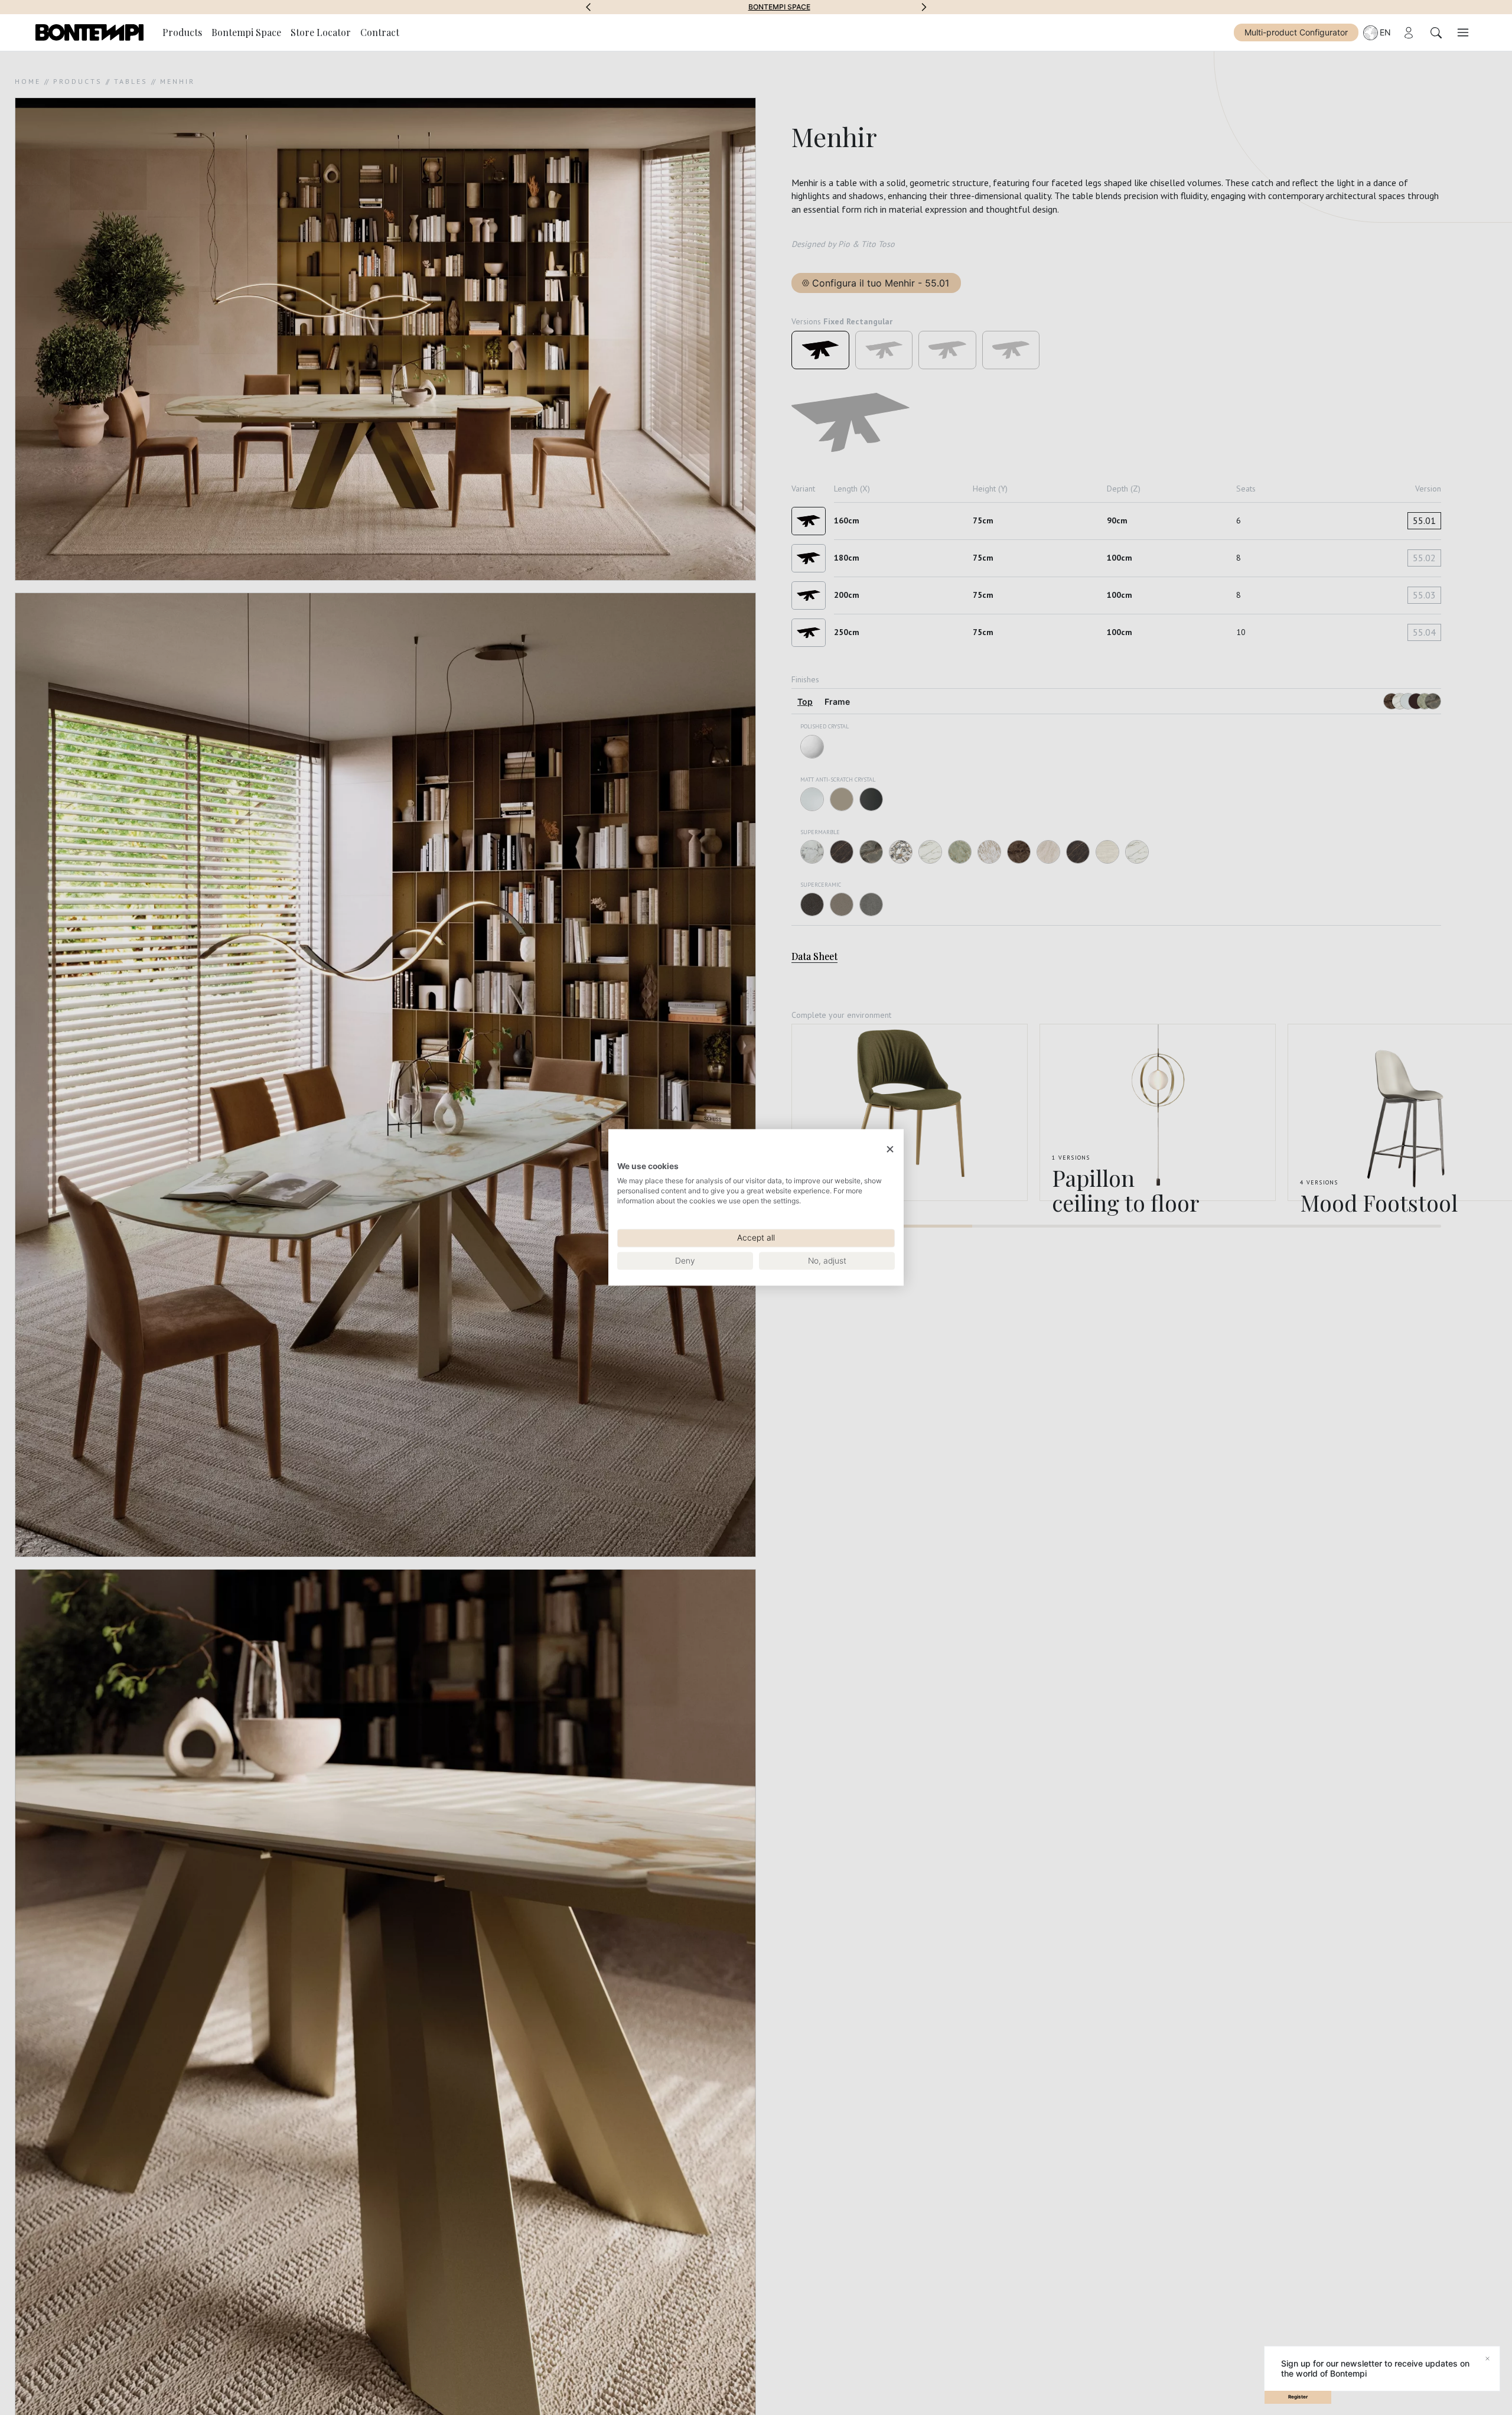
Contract (380, 32)
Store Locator (321, 32)
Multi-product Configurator (1296, 32)
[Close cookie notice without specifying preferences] (890, 1149)
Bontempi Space (756, 7)
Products (182, 32)
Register (1298, 2397)
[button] (588, 7)
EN (1385, 32)
